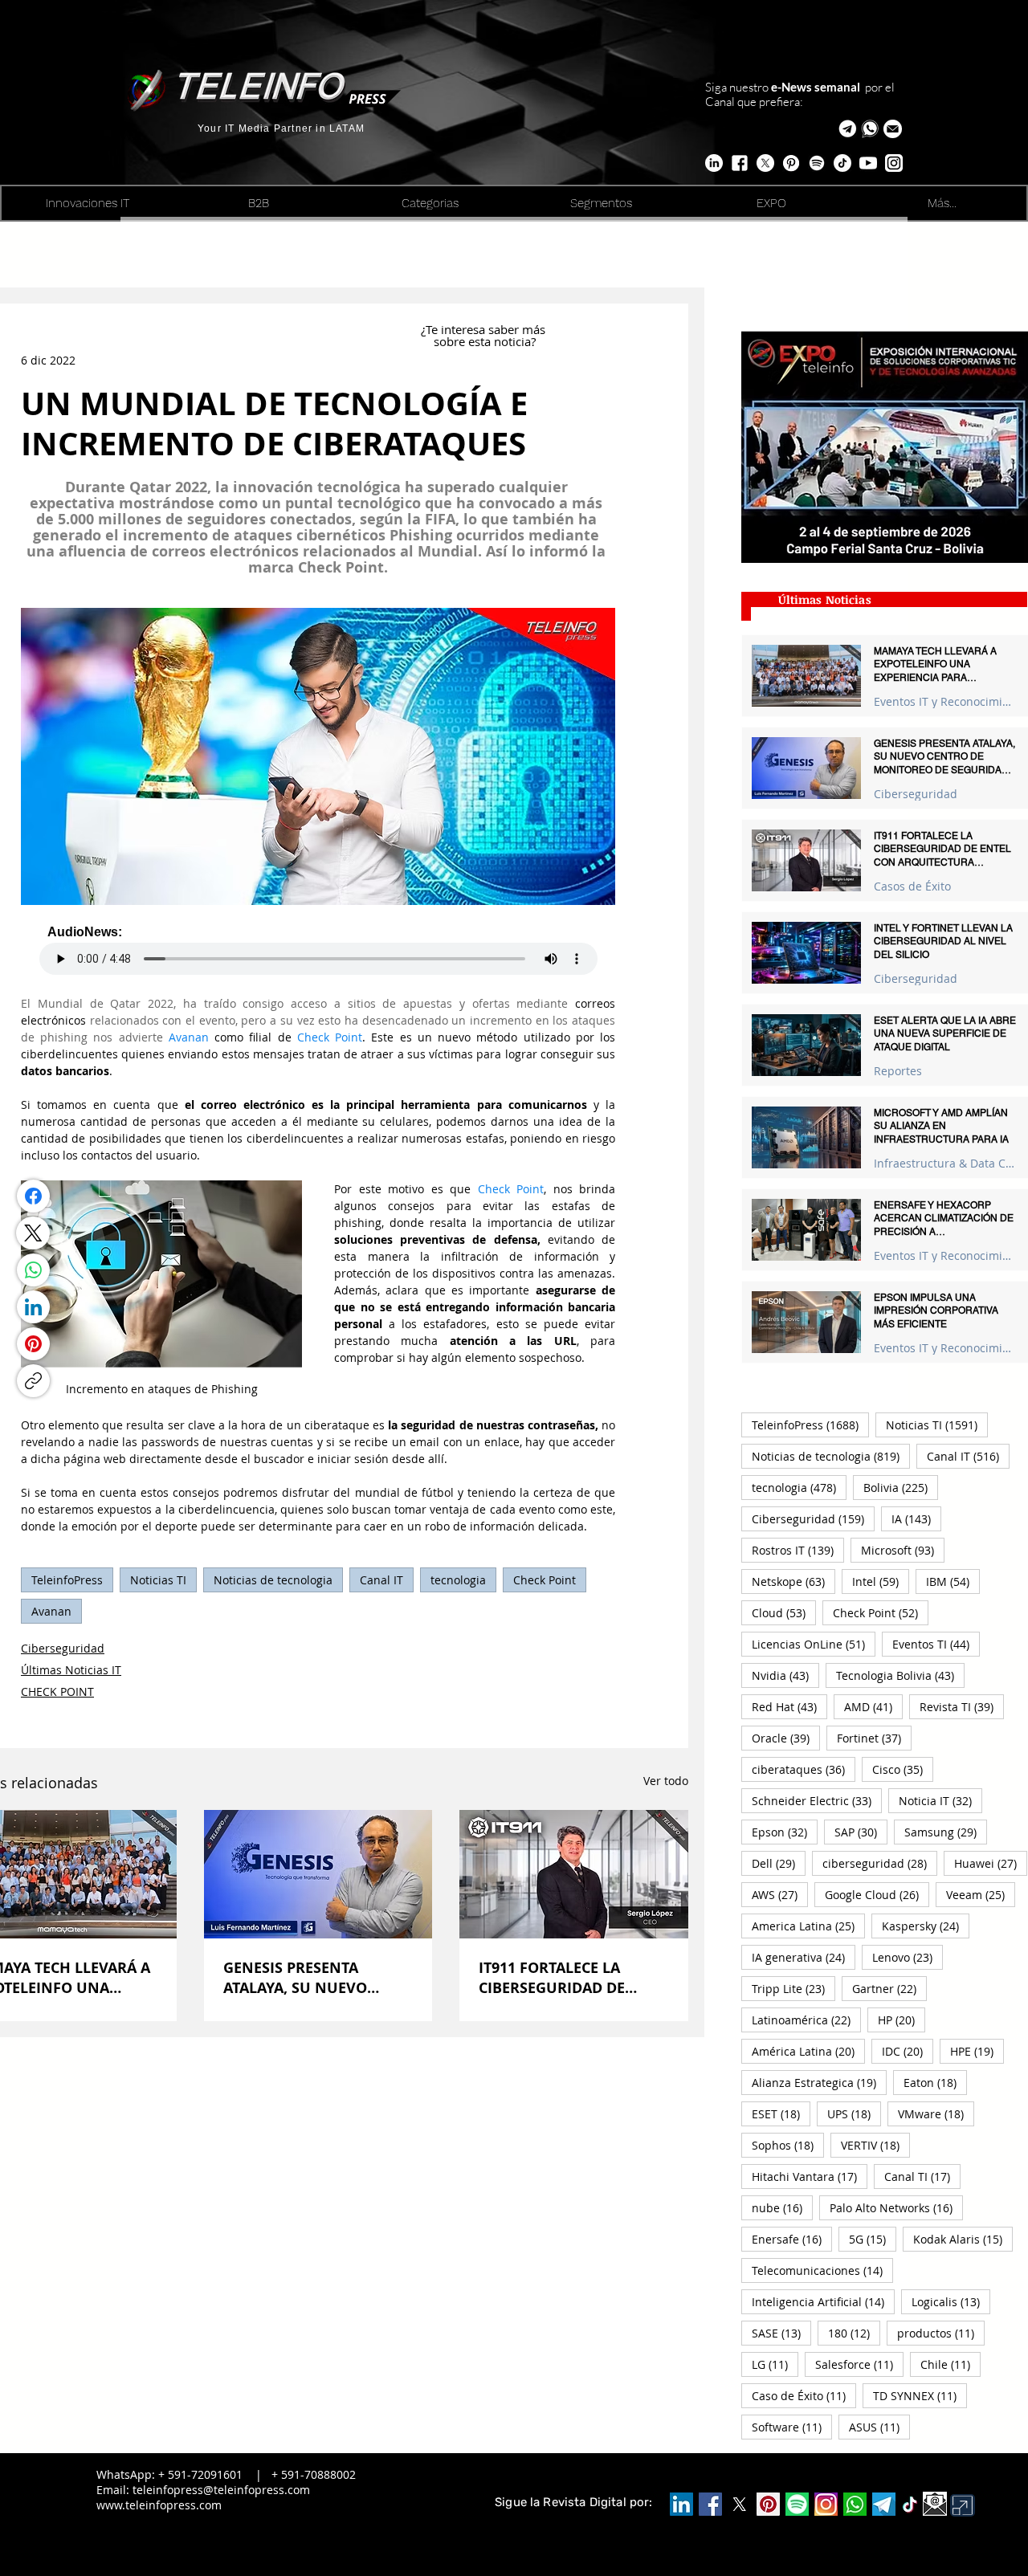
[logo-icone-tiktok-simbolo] (910, 2505)
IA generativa (804, 1957)
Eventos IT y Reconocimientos (945, 701)
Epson (785, 1832)
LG (775, 2364)
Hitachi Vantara (810, 2176)
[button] (893, 129)
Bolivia (901, 1487)
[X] (765, 163)
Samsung (946, 1832)
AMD (873, 1706)
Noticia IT (940, 1800)
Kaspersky (926, 1926)
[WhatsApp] (33, 1270)
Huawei (991, 1863)
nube (782, 2207)
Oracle (786, 1738)
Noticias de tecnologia (273, 1580)
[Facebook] (33, 1196)
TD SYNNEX (920, 2395)
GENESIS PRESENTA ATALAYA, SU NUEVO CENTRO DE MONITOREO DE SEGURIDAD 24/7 (310, 1978)
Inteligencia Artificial (823, 2301)
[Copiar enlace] (33, 1381)
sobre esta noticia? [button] (485, 341)
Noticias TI (158, 1580)
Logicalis (951, 2301)
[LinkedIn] (33, 1307)
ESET (781, 2113)
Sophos (788, 2145)
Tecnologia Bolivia (900, 1675)
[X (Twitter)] (33, 1233)
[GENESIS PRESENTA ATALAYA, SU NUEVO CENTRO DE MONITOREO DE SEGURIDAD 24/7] (318, 1874)
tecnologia (458, 1580)
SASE (781, 2333)
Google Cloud (877, 1894)
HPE (977, 2051)
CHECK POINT (57, 1692)
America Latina (808, 1926)
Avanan (51, 1611)
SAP (861, 1832)
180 (854, 2333)
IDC (908, 2051)
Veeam (981, 1894)
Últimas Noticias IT (71, 1670)
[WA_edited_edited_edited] (855, 2504)
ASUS (879, 2427)
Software (792, 2427)
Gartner (889, 1988)
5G (873, 2239)
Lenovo (908, 1957)
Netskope (793, 1581)
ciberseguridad (880, 1863)
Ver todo (666, 1781)
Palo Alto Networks (896, 2207)
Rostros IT (798, 1550)
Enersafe (792, 2239)
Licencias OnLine (814, 1644)
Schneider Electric (817, 1800)
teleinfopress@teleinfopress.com (221, 2490)
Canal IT (381, 1580)
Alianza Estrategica (819, 2082)
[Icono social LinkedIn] (681, 2504)
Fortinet (874, 1738)
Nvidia (785, 1675)
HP (902, 2020)
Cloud (784, 1612)
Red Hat (789, 1706)
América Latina (808, 2051)
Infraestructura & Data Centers (945, 1163)
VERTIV (875, 2145)
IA (916, 1518)
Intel (881, 1581)
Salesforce (859, 2364)
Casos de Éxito (912, 886)
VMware (936, 2113)
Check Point (545, 1580)
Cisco (903, 1769)
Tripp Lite (793, 1988)
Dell (779, 1863)
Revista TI (962, 1706)
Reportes (898, 1071)
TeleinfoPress (67, 1580)
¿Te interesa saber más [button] (485, 329)
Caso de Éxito (804, 2395)
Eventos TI (936, 1644)
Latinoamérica (806, 2020)
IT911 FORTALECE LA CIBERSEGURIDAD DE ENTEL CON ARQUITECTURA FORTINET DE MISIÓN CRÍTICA (571, 1978)
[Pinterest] (33, 1344)
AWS (780, 1894)
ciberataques (804, 1769)
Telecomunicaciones (822, 2270)
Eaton (935, 2082)
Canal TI (922, 2176)
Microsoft (903, 1550)
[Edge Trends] (817, 163)
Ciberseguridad (63, 1648)
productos (941, 2333)
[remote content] (318, 950)
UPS (854, 2113)
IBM (953, 1581)
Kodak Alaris (963, 2239)
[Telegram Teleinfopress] (848, 129)
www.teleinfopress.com (159, 2505)
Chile (950, 2364)
